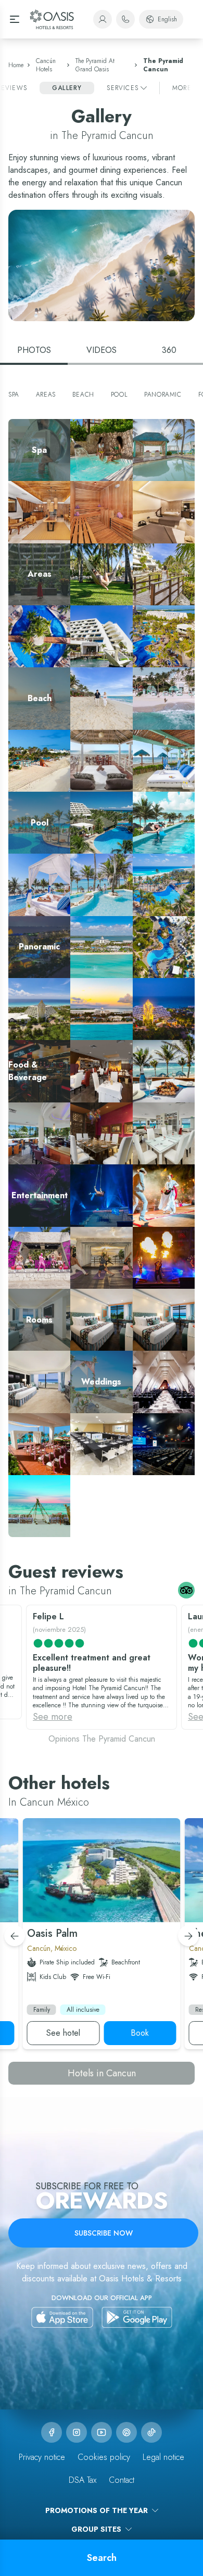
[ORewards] (103, 19)
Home (16, 65)
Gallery (67, 88)
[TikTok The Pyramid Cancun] (151, 2432)
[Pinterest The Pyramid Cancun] (126, 2432)
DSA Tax (83, 2480)
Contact (122, 2480)
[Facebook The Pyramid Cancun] (52, 2432)
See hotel (63, 2033)
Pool (119, 395)
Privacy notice (42, 2457)
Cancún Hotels (46, 65)
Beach (83, 395)
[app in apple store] (62, 2317)
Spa (14, 395)
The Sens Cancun (68, 1933)
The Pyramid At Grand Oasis (95, 65)
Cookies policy (104, 2457)
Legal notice (163, 2457)
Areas (46, 395)
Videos (102, 350)
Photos (34, 350)
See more (53, 1717)
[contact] (125, 19)
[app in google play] (137, 2317)
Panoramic (163, 395)
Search (102, 2558)
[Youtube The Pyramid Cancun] (102, 2432)
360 (169, 350)
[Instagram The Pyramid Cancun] (77, 2432)
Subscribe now (104, 2233)
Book (140, 2033)
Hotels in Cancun (102, 2073)
